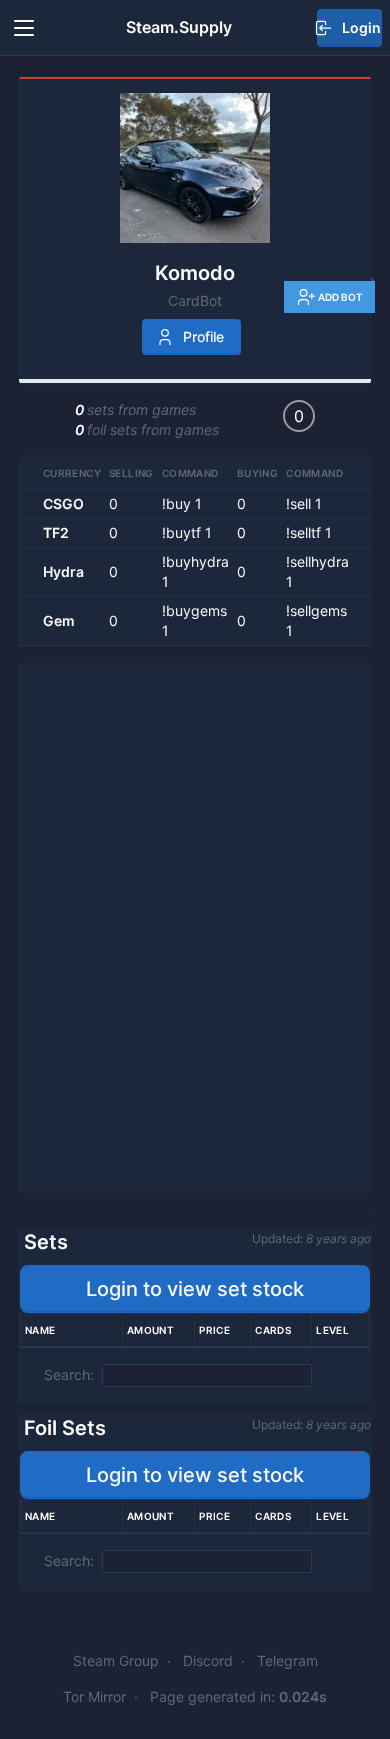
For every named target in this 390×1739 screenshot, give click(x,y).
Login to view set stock (195, 1289)
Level (332, 1330)
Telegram (287, 1660)
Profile (203, 336)
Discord (208, 1660)
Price (214, 1330)
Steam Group (116, 1660)
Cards (273, 1330)
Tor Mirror (94, 1696)
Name (40, 1330)
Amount (150, 1330)
